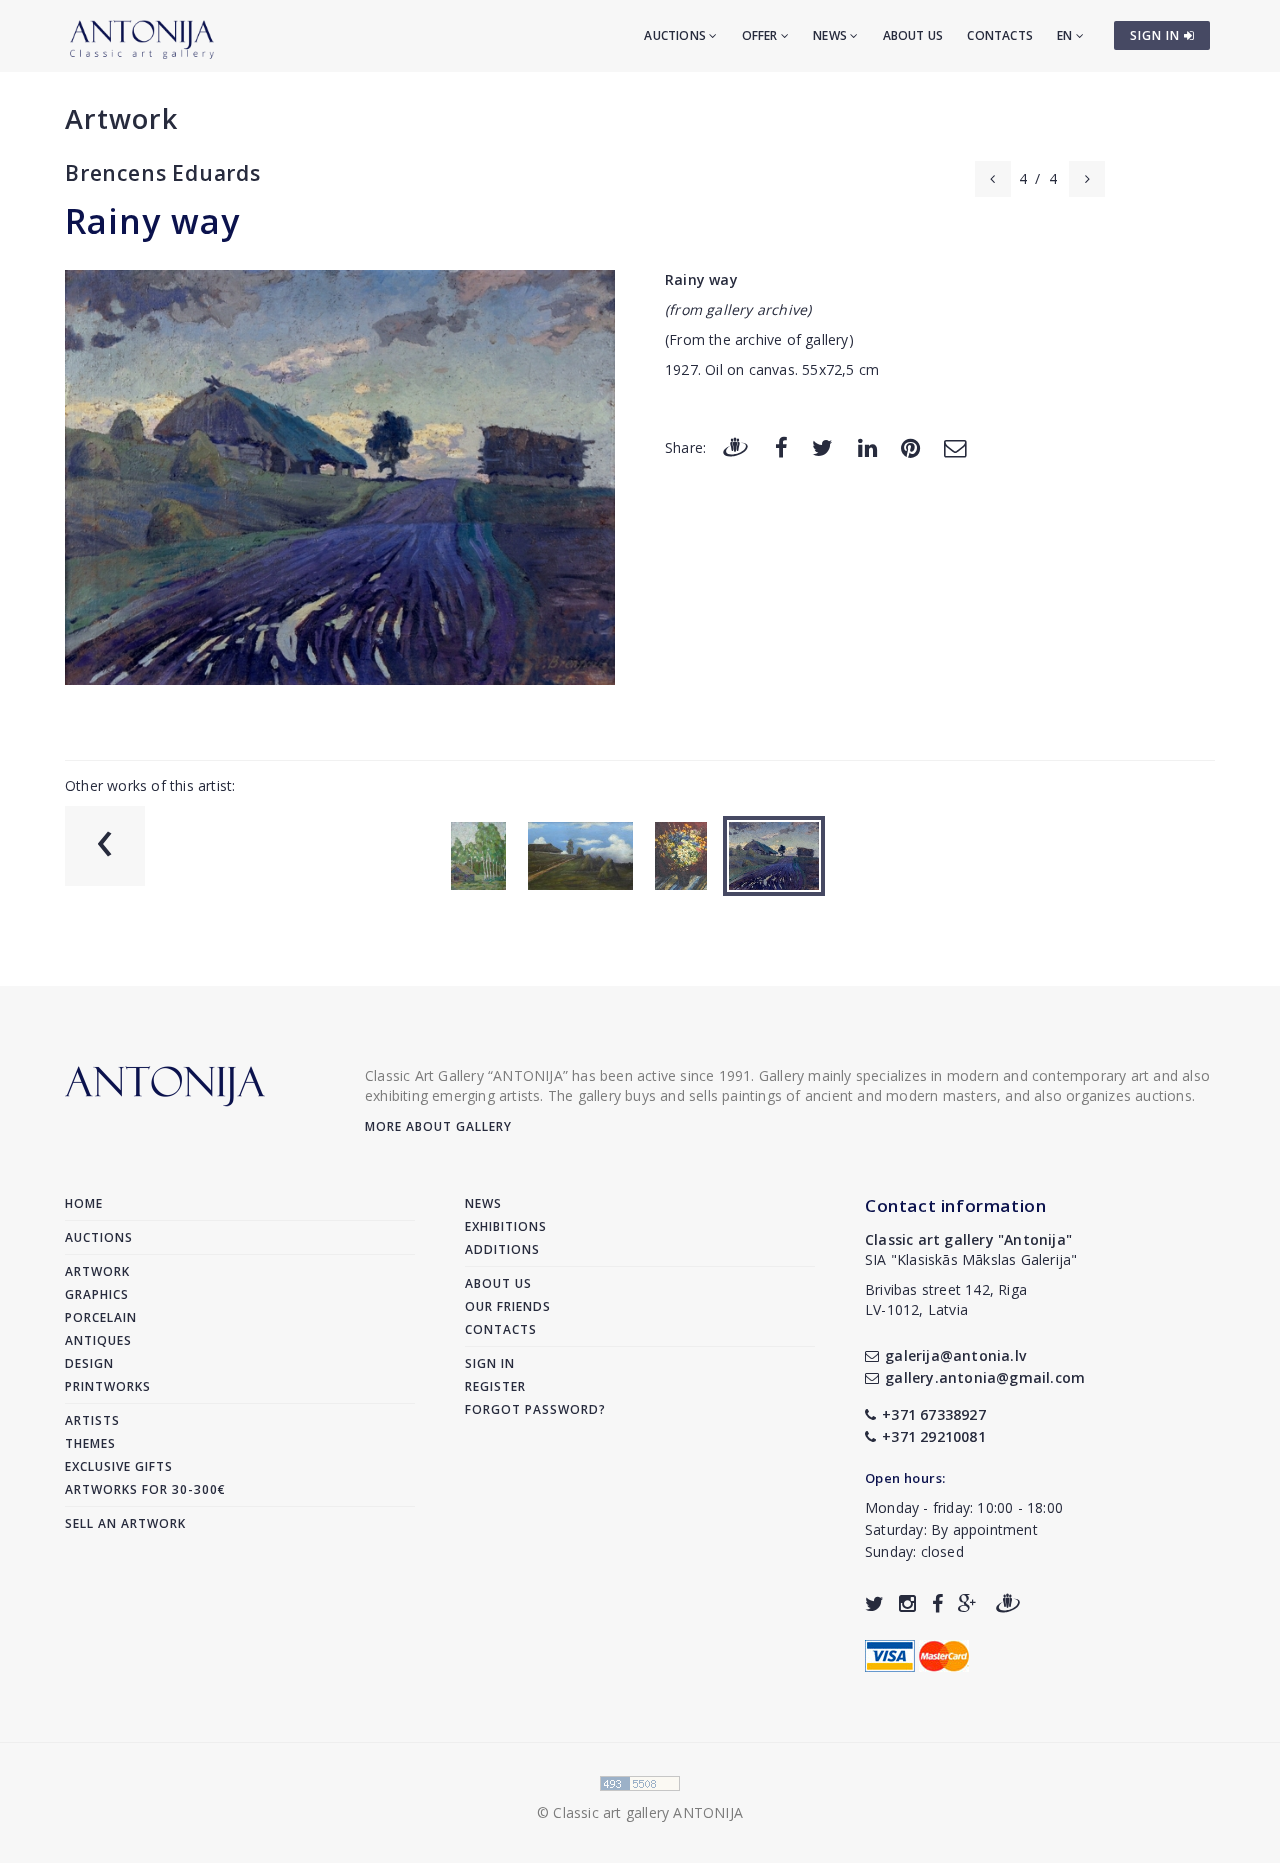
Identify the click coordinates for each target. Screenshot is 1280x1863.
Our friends (508, 1306)
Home (84, 1203)
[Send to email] (955, 446)
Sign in (490, 1363)
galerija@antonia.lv (955, 1355)
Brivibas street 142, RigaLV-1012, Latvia (946, 1299)
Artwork (121, 118)
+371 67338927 (934, 1414)
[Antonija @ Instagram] (907, 1603)
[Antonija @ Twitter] (874, 1603)
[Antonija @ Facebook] (937, 1603)
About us (913, 35)
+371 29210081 (934, 1436)
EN (1066, 35)
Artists (92, 1420)
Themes (90, 1443)
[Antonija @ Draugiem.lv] (1008, 1603)
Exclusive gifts (119, 1466)
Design (89, 1363)
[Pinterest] (910, 446)
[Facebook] (781, 446)
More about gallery (438, 1126)
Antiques (98, 1340)
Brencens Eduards (163, 173)
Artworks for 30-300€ (145, 1489)
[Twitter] (822, 446)
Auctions (676, 35)
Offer (761, 35)
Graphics (97, 1294)
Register (495, 1386)
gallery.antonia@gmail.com (985, 1377)
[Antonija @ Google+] (967, 1603)
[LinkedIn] (867, 446)
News (831, 35)
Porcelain (101, 1317)
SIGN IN (1157, 35)
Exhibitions (506, 1226)
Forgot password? (535, 1409)
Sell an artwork (125, 1523)
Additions (502, 1249)
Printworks (108, 1386)
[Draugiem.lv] (735, 446)
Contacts (1000, 35)
